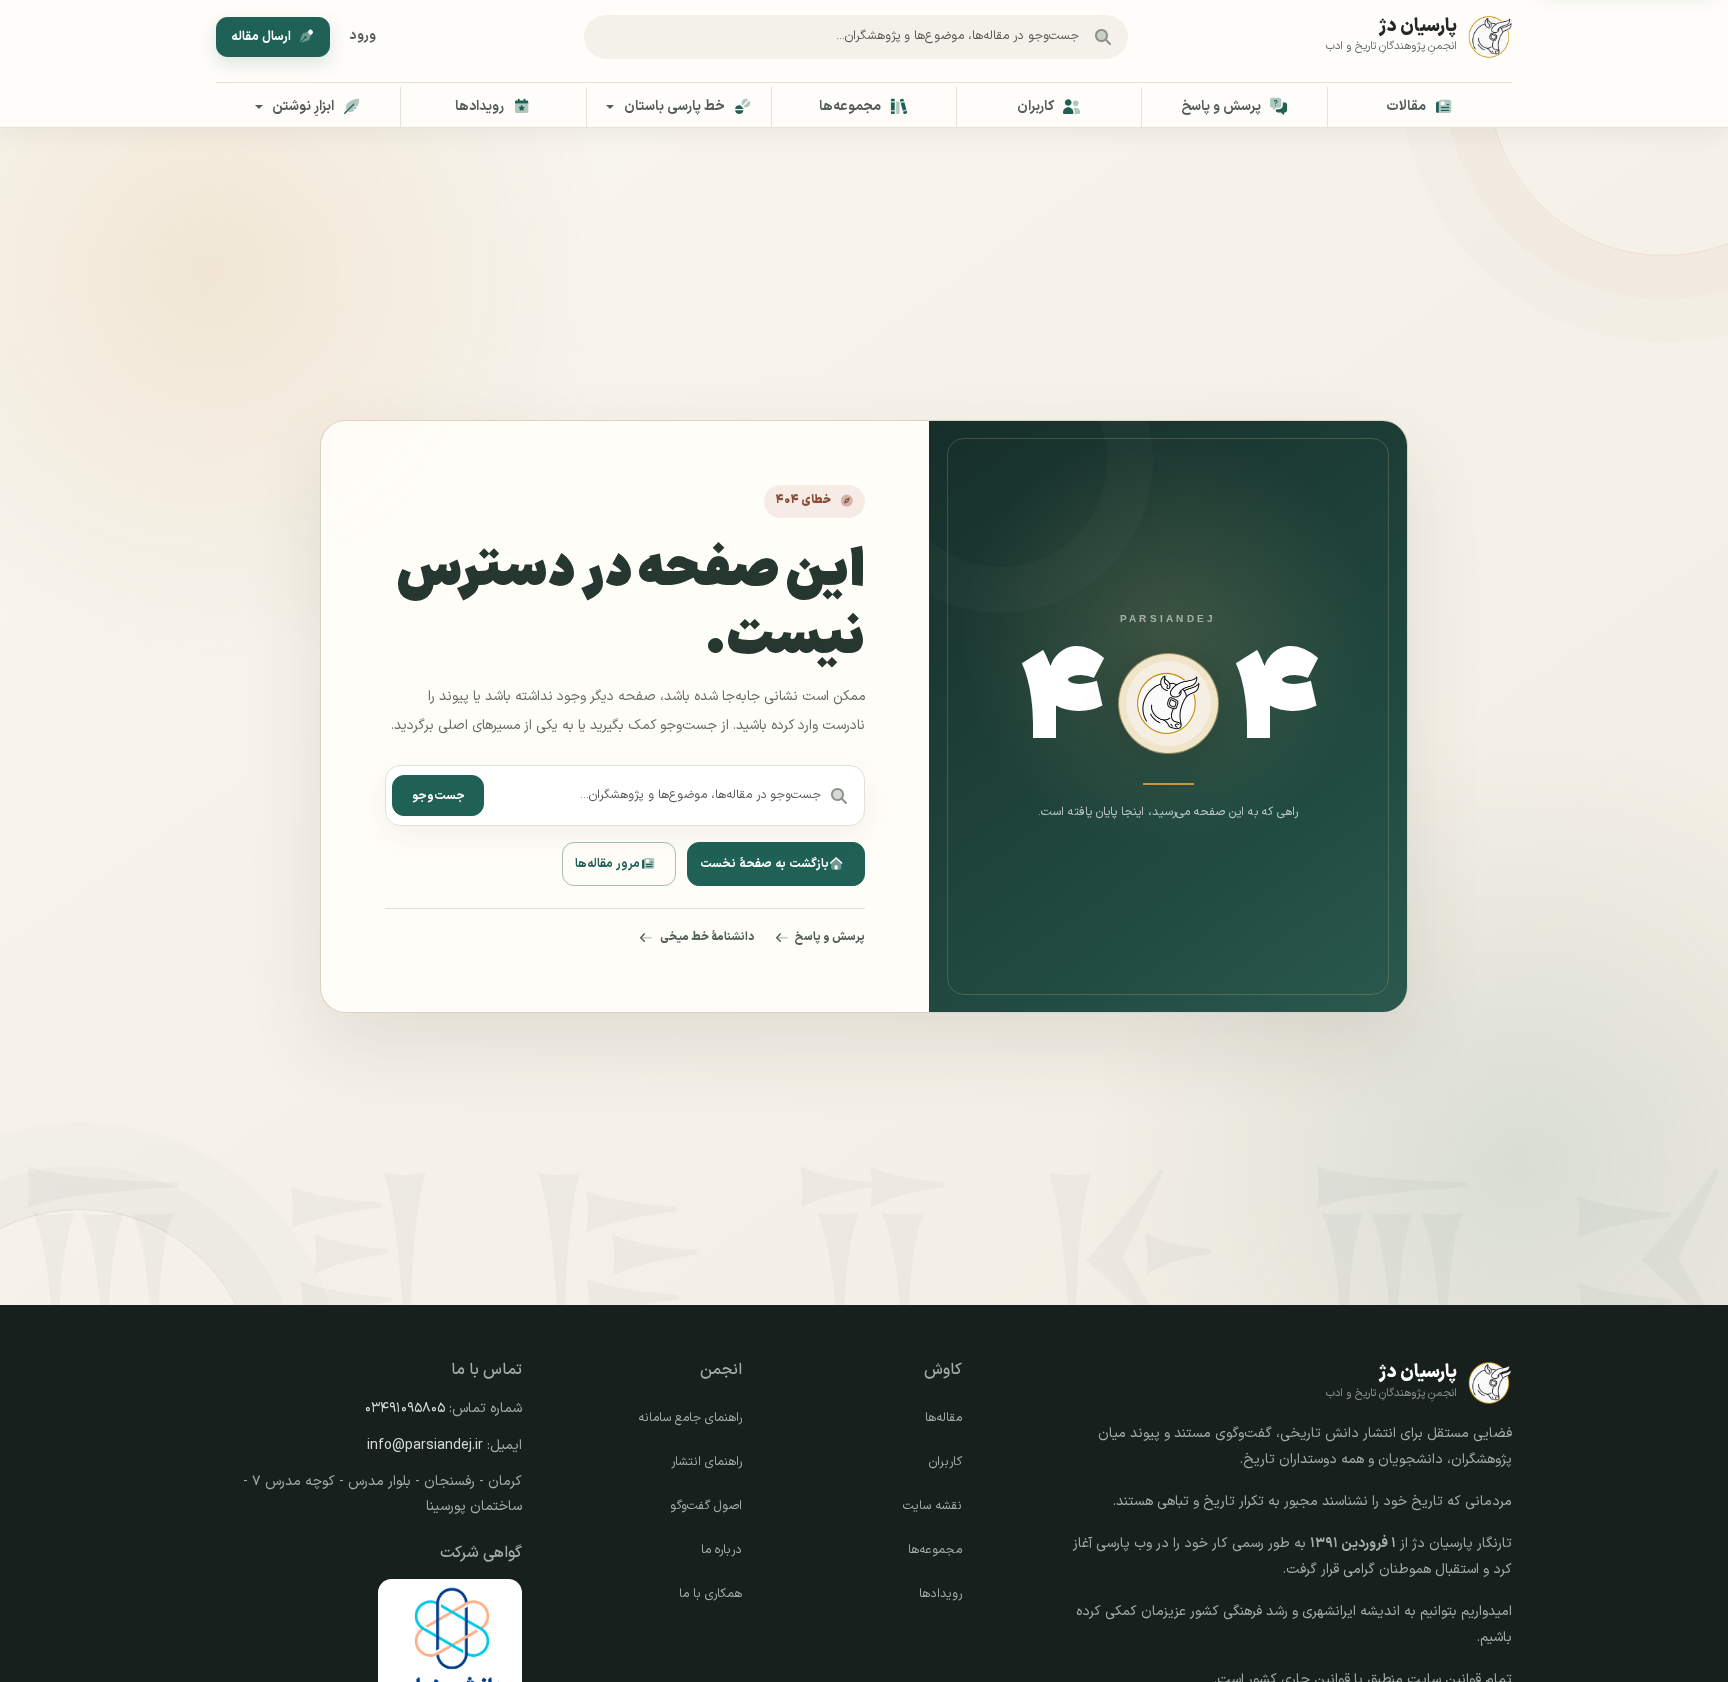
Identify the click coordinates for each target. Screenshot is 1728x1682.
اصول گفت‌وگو (706, 1506)
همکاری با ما (710, 1594)
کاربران (945, 1462)
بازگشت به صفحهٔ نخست (764, 864)
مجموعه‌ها (935, 1550)
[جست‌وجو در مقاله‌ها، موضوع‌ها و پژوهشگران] (1103, 37)
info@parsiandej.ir (425, 1445)
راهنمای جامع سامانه (690, 1418)
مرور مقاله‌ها (607, 864)
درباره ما (721, 1550)
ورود (363, 36)
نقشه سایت (932, 1506)
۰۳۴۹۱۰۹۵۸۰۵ (405, 1408)
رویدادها (940, 1594)
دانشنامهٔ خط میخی (707, 937)
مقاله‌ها (943, 1418)
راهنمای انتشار (706, 1462)
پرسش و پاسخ (830, 937)
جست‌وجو (438, 796)
